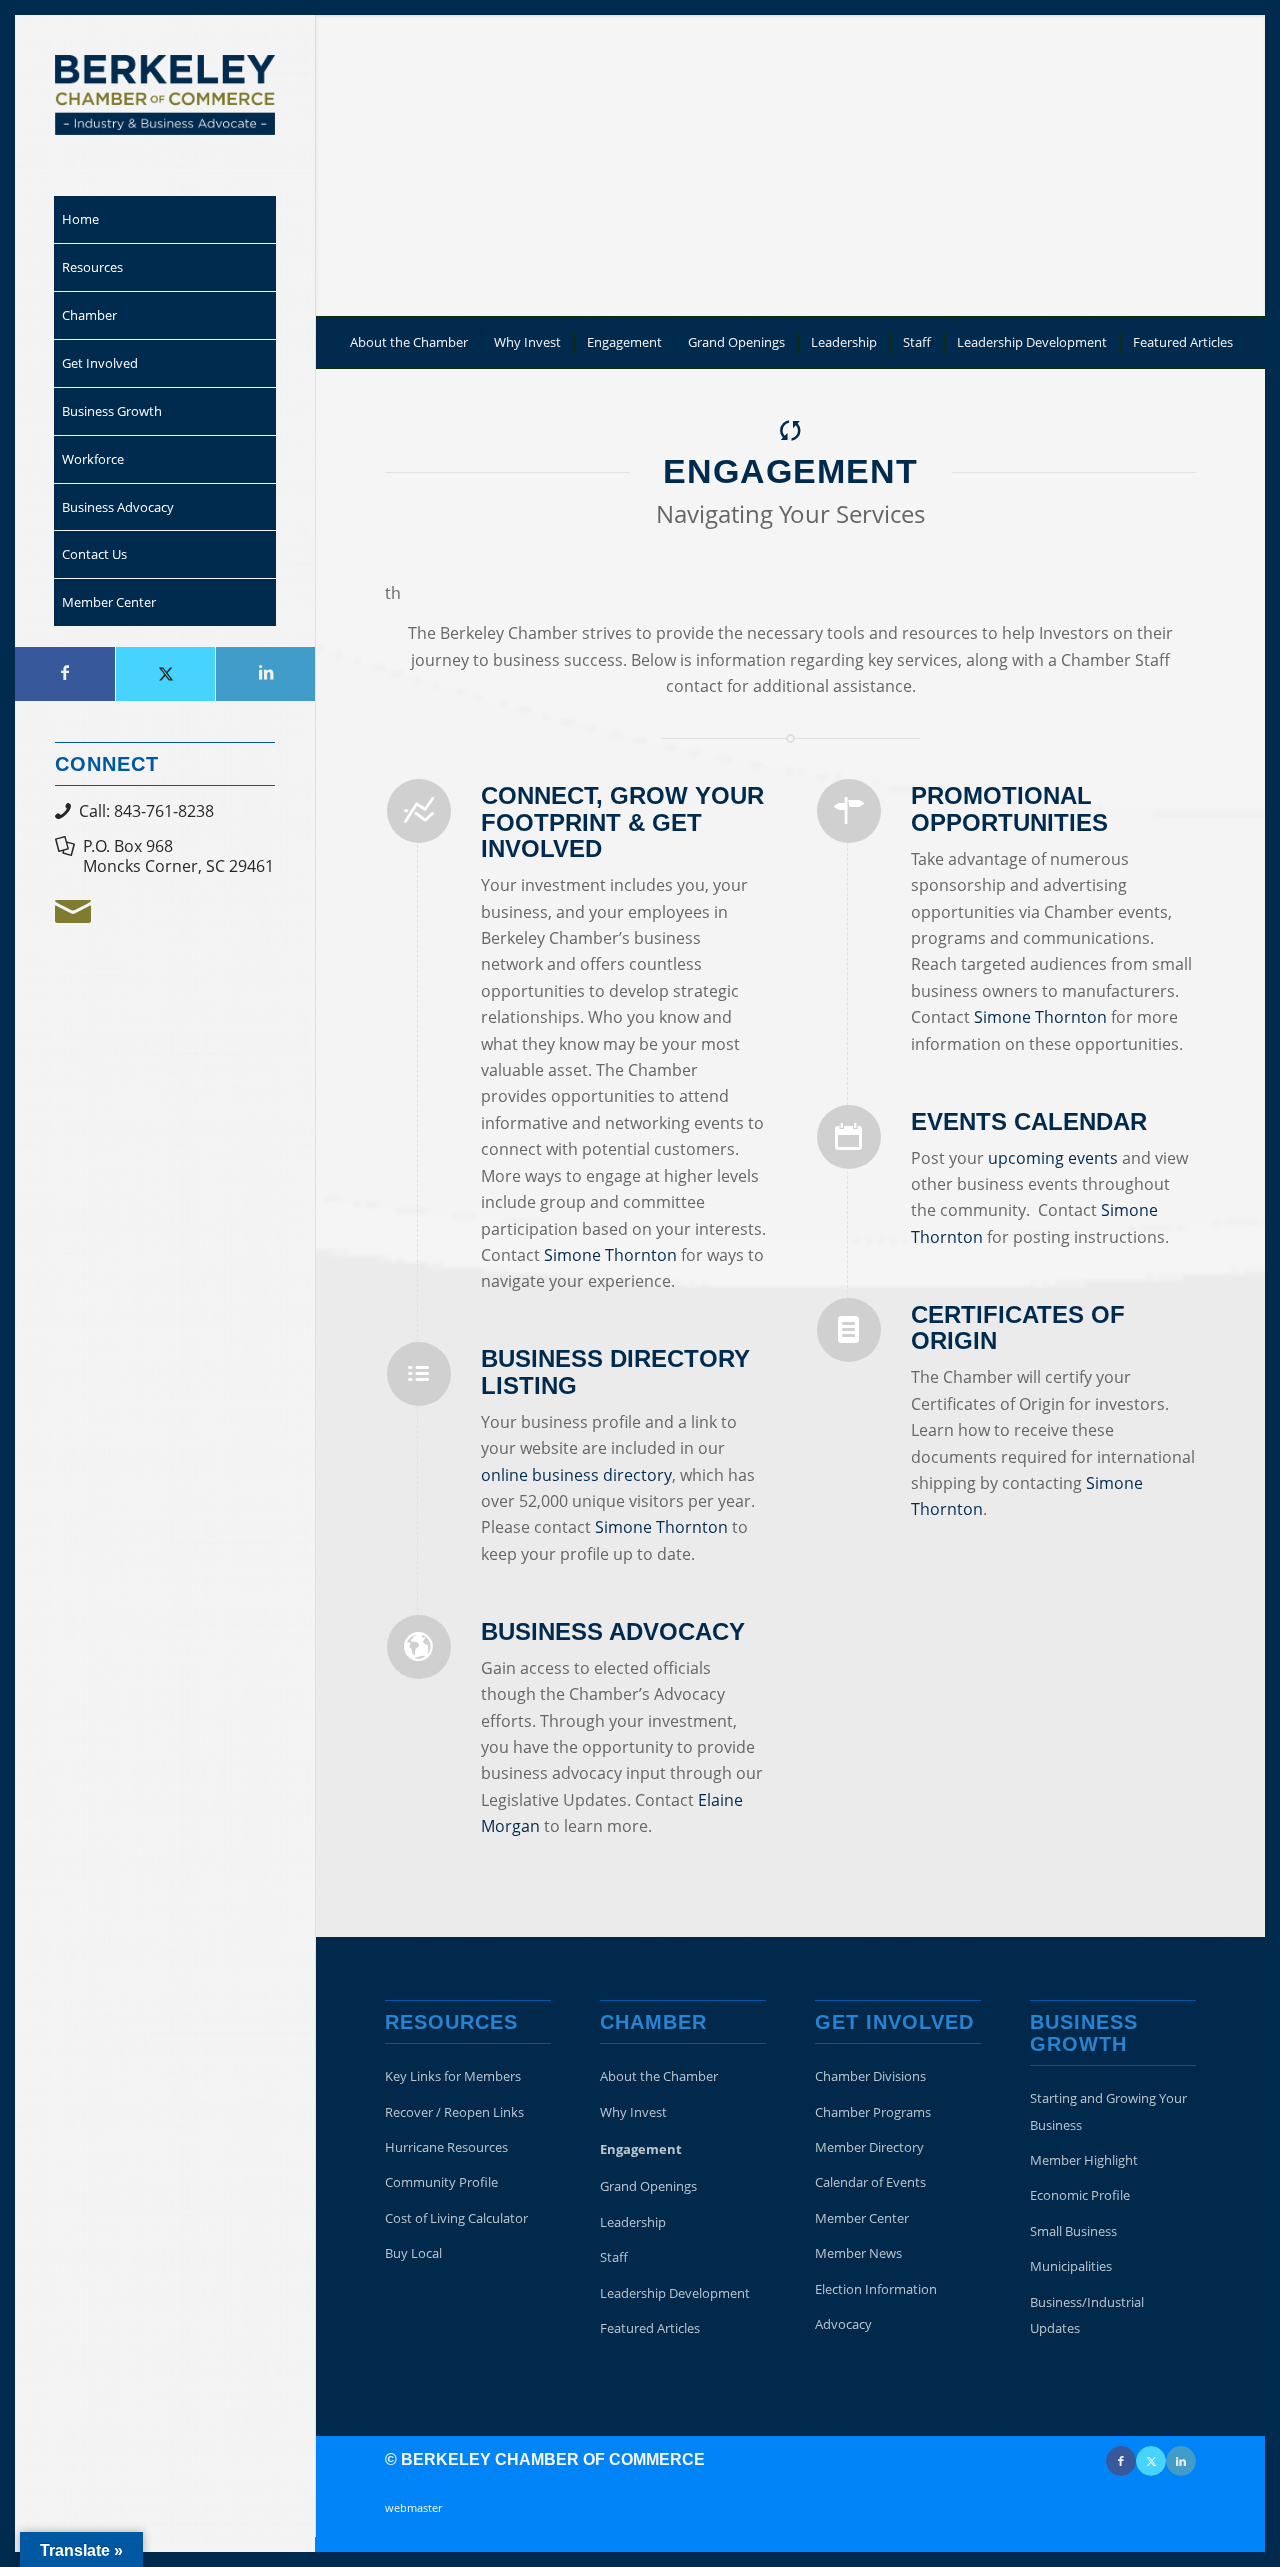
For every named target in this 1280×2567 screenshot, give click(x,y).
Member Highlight (1084, 2160)
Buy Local (413, 2253)
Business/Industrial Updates (1087, 2315)
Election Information (876, 2289)
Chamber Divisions (870, 2076)
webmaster (413, 2507)
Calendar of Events (870, 2182)
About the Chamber (659, 2076)
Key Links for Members (453, 2076)
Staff (614, 2257)
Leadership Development (675, 2293)
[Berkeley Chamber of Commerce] (165, 95)
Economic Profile (1080, 2195)
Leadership (633, 2222)
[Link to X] (165, 674)
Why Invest (633, 2112)
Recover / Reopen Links (454, 2112)
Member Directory (869, 2147)
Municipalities (1071, 2266)
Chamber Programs (873, 2112)
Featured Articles (650, 2328)
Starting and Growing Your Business (1108, 2111)
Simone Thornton (610, 1255)
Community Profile (441, 2182)
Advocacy (843, 2324)
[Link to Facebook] (65, 674)
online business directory (576, 1475)
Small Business (1073, 2231)
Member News (858, 2253)
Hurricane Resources (446, 2147)
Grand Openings (648, 2186)
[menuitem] (165, 220)
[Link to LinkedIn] (265, 674)
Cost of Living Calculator (456, 2218)
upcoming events (1053, 1158)
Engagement (641, 2149)
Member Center (862, 2218)
